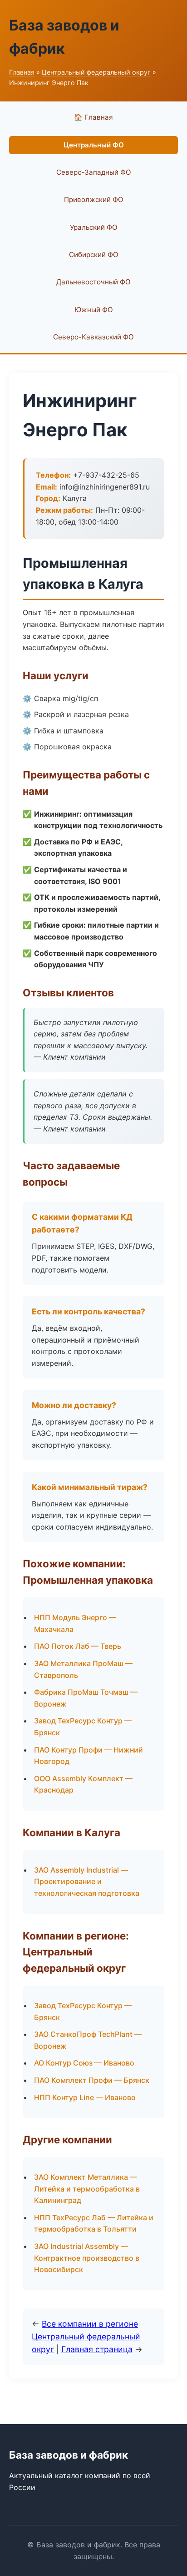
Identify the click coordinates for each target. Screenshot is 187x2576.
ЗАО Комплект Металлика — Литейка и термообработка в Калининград (87, 2189)
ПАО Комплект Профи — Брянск (92, 2080)
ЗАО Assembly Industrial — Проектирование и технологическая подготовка (87, 1881)
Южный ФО (94, 310)
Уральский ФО (94, 227)
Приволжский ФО (94, 200)
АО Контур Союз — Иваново (84, 2063)
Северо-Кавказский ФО (93, 337)
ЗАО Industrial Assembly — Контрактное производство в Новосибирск (87, 2258)
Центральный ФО (94, 145)
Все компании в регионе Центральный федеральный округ (86, 2336)
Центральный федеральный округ (96, 72)
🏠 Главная (93, 117)
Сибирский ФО (94, 255)
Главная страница (97, 2349)
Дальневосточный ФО (93, 282)
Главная (22, 72)
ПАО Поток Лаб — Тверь (78, 1646)
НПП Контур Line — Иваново (85, 2097)
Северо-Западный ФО (94, 172)
